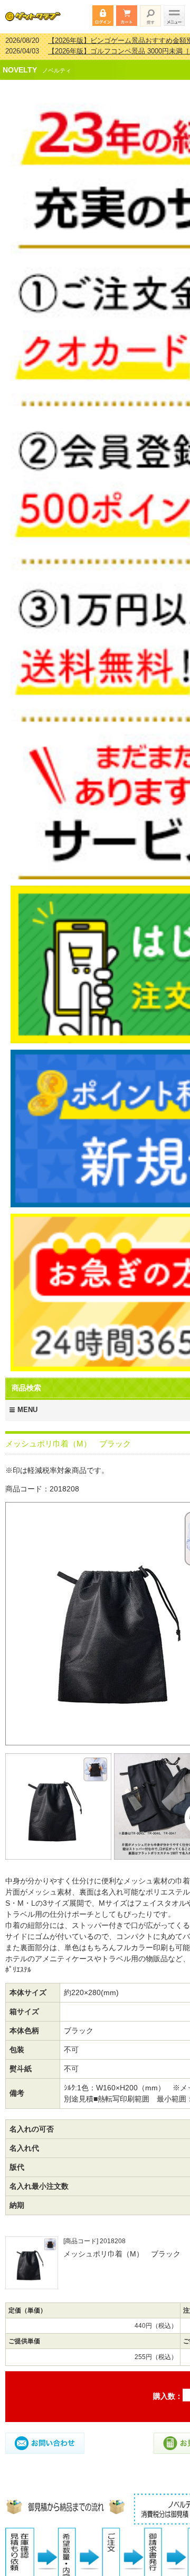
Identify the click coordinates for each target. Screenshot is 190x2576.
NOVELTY (20, 63)
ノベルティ (57, 63)
